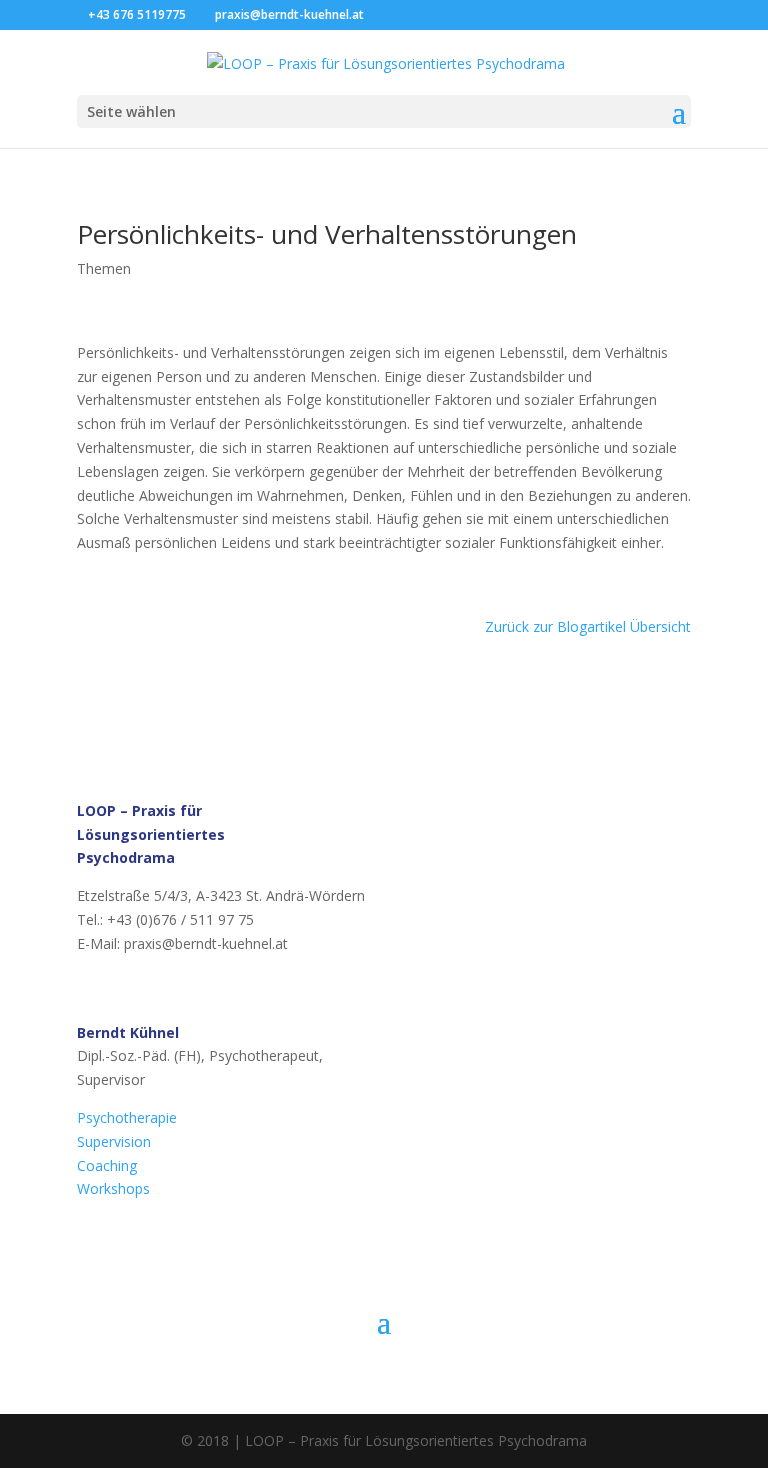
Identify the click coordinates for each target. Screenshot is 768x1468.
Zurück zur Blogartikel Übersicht (588, 626)
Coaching (107, 1165)
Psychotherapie (127, 1117)
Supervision (114, 1141)
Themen (104, 268)
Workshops (113, 1188)
